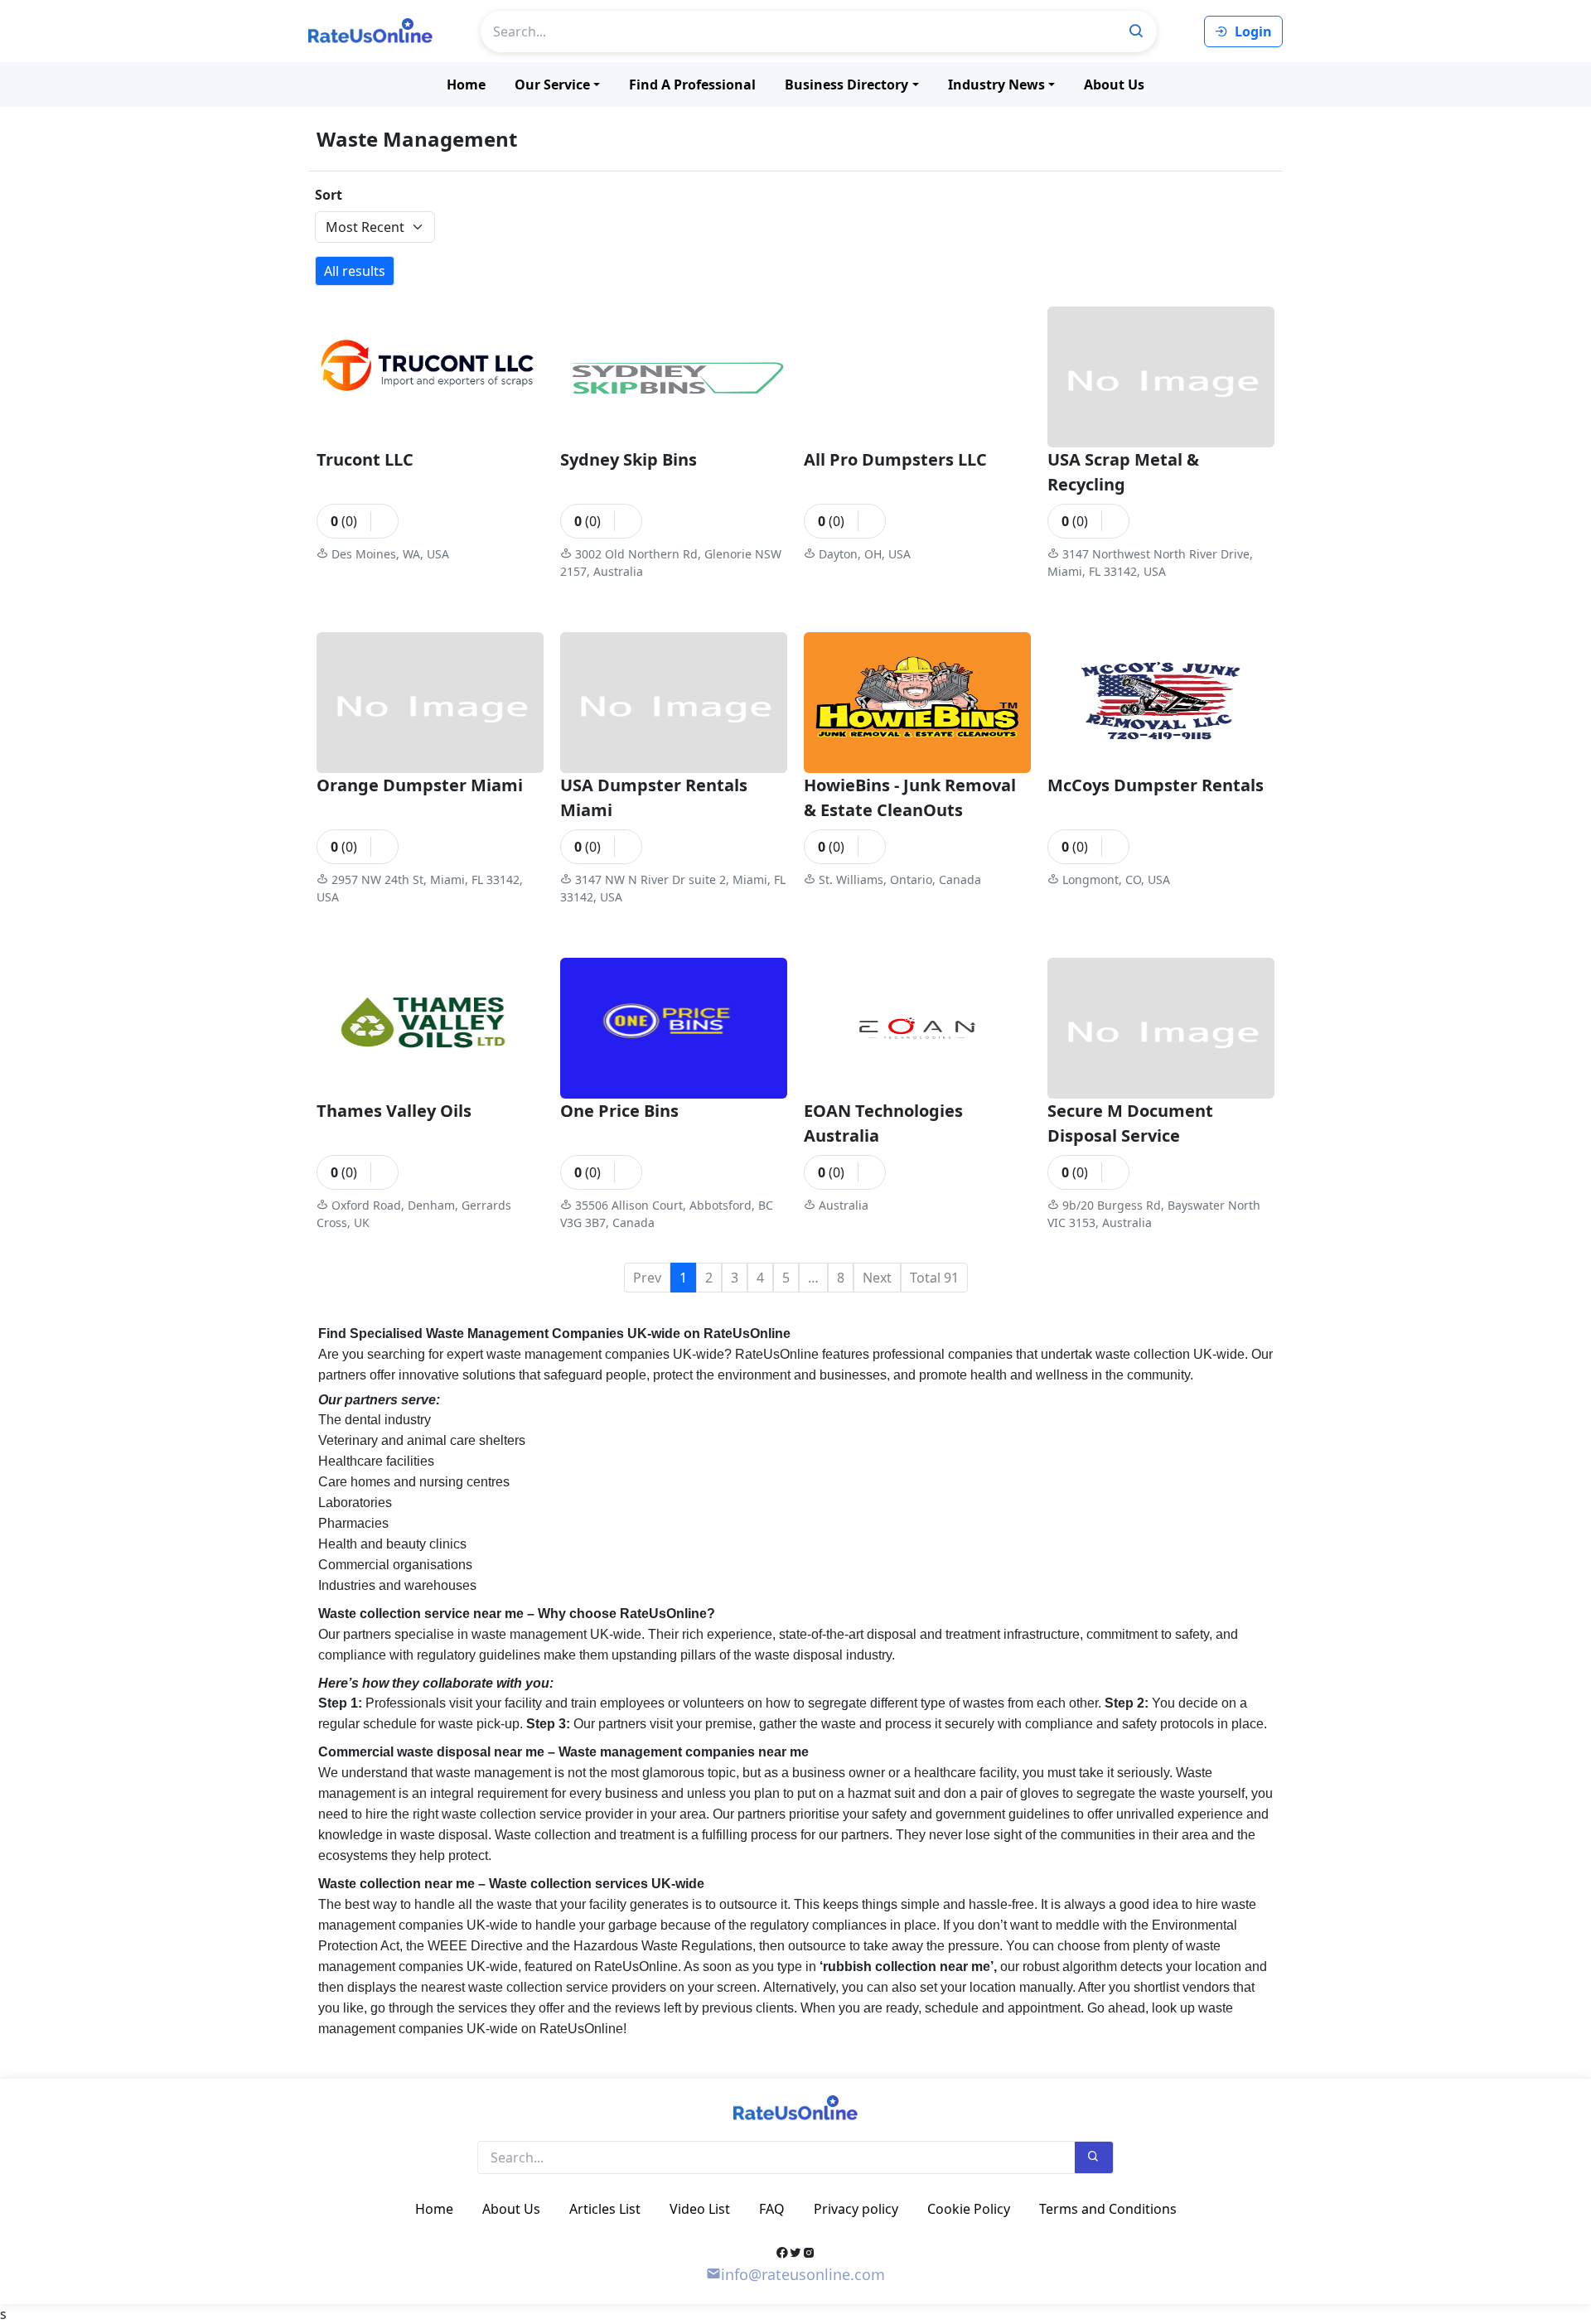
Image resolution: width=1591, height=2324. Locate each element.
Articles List (605, 2209)
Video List (700, 2209)
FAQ (772, 2209)
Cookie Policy (969, 2209)
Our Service (552, 85)
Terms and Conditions (1108, 2209)
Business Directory (846, 85)
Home (466, 85)
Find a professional (692, 85)
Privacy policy (856, 2209)
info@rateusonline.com (803, 2274)
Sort (329, 195)
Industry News (996, 85)
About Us (1114, 85)
